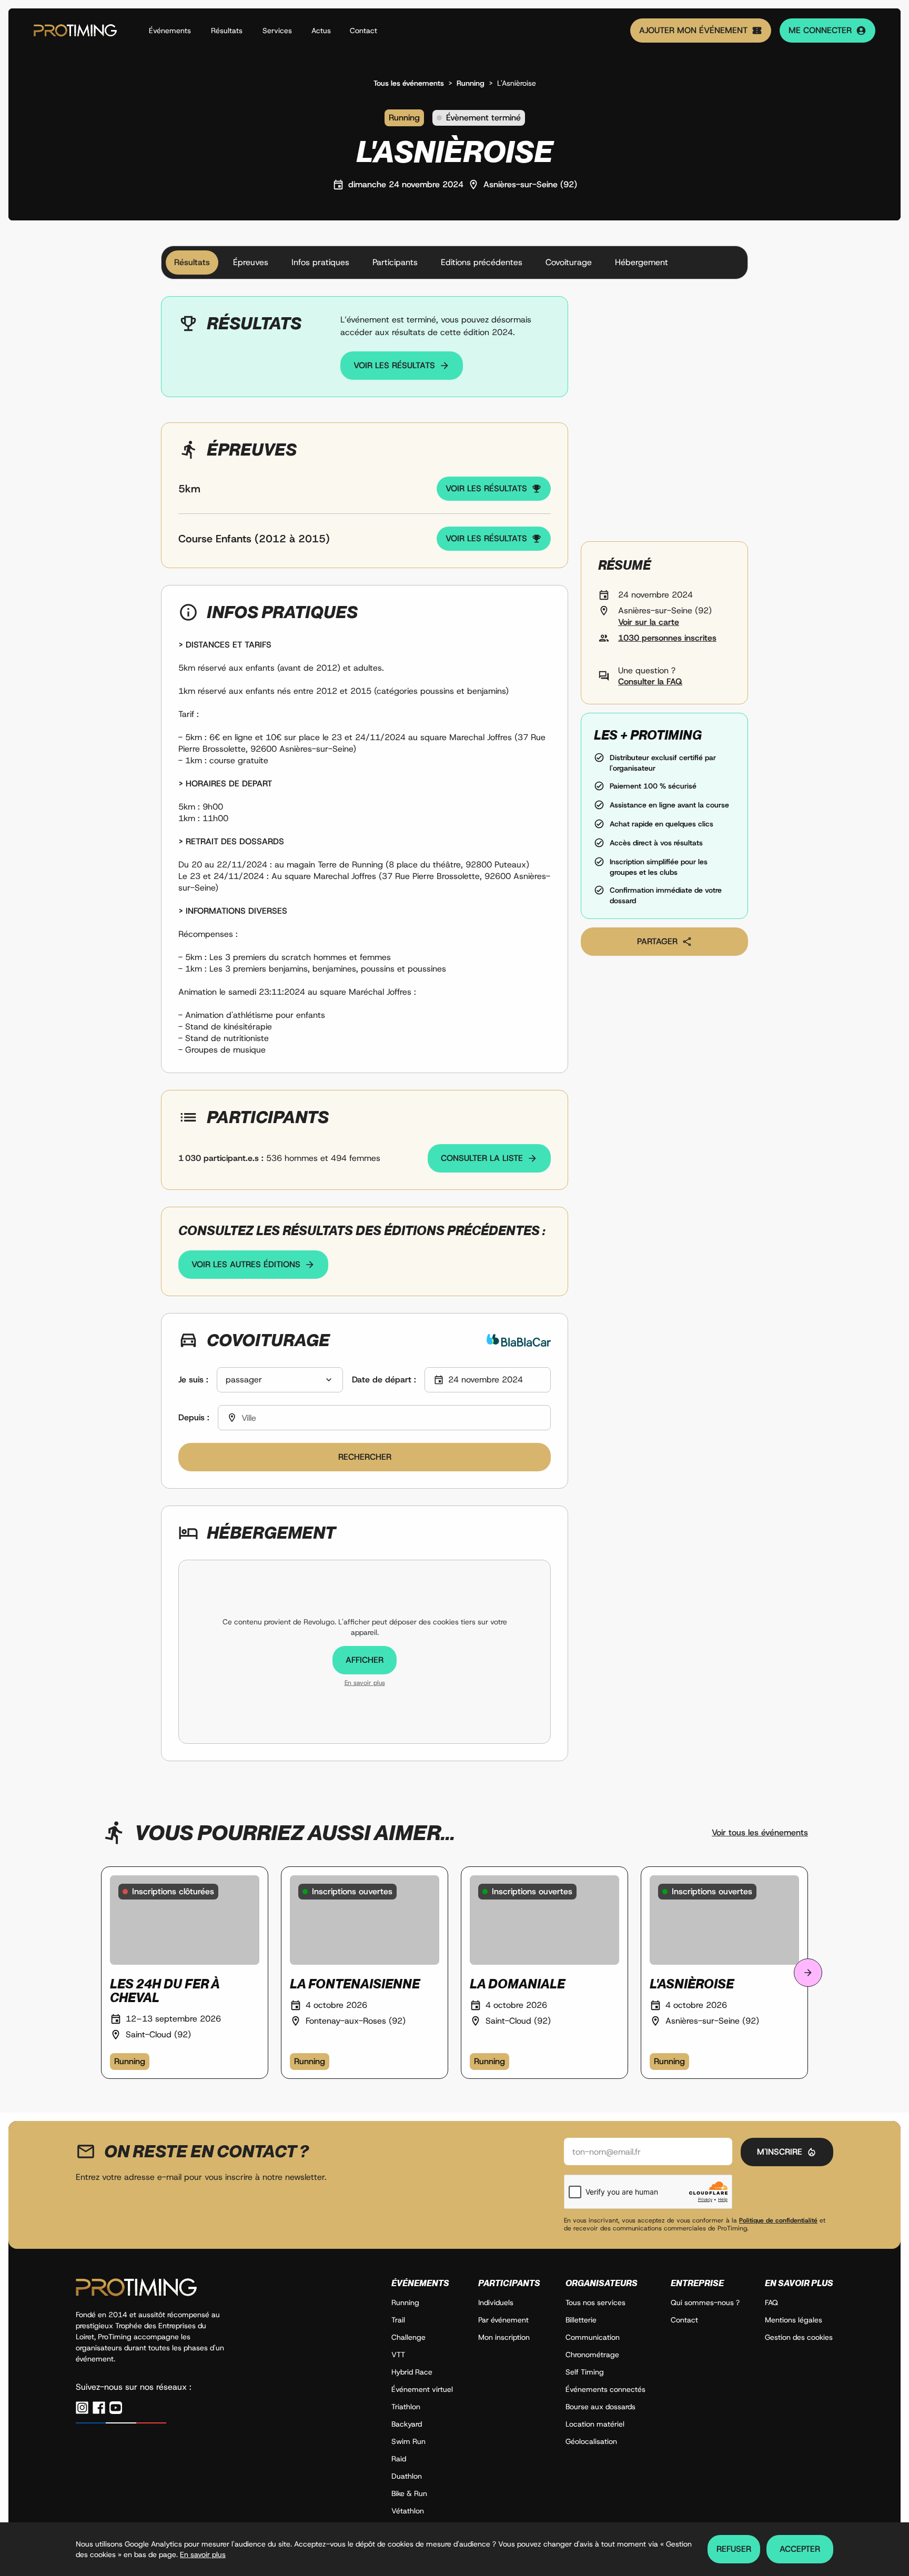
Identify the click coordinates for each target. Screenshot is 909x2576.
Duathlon (407, 2476)
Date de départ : (384, 1380)
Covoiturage (569, 262)
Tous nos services (595, 2302)
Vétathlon (408, 2511)
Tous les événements (409, 83)
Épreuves (251, 262)
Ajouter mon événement (693, 30)
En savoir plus (365, 1683)
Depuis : (194, 1417)
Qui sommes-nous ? (705, 2302)
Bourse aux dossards (600, 2407)
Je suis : (193, 1380)
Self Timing (585, 2372)
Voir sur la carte (649, 622)
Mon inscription (504, 2337)
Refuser (734, 2549)
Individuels (496, 2302)
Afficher (365, 1660)
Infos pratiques (320, 262)
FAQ (771, 2302)
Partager (657, 941)
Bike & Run (409, 2493)
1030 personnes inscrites (667, 638)
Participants (395, 262)
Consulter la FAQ (650, 681)
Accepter (800, 2549)
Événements (170, 31)
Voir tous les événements (760, 1832)
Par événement (503, 2320)
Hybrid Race (412, 2372)
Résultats (227, 31)
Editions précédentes (482, 262)
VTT (398, 2355)
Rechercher (365, 1457)
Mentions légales (794, 2320)
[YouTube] (116, 2408)
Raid (399, 2459)
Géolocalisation (591, 2441)
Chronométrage (592, 2355)
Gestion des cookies (799, 2337)
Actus (321, 31)
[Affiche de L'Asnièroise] (664, 415)
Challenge (408, 2337)
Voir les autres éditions (246, 1264)
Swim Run (408, 2441)
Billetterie (581, 2320)
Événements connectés (605, 2389)
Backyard (407, 2424)
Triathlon (406, 2407)
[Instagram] (82, 2408)
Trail (398, 2320)
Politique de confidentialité (778, 2220)
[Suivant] (808, 1973)
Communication (593, 2337)
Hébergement (642, 262)
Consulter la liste (482, 1158)
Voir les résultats (394, 365)
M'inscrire (780, 2152)
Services (277, 31)
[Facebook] (99, 2408)
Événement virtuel (422, 2389)
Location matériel (595, 2424)
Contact (363, 31)
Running (471, 83)
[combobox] (280, 1380)
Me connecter (820, 30)
